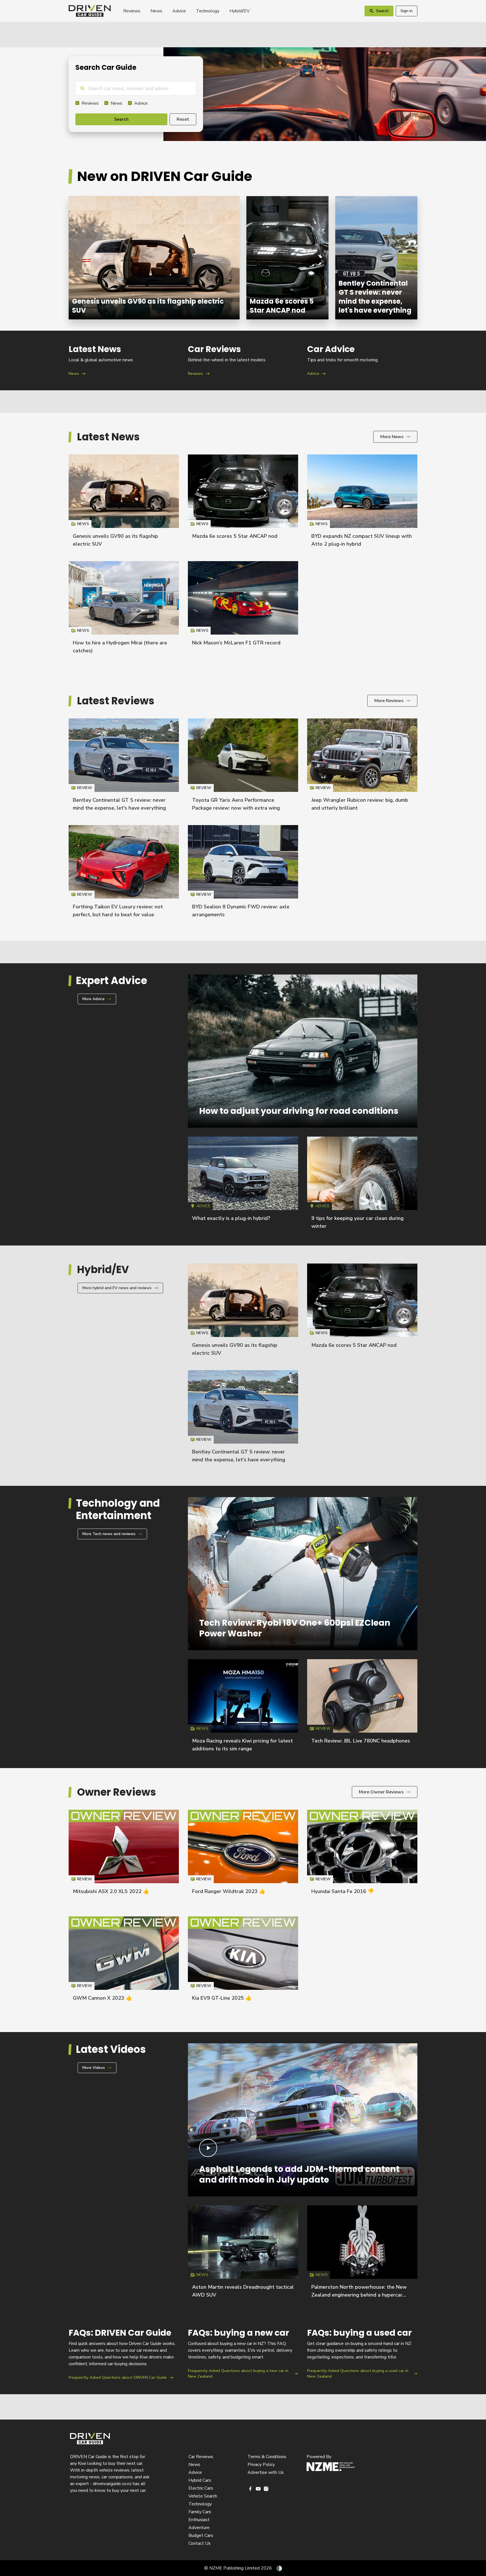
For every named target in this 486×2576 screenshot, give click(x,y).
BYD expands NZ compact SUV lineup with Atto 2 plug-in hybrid (362, 503)
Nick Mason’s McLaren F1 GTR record (236, 643)
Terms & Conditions (267, 2457)
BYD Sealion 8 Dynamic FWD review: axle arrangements (243, 874)
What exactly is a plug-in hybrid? (231, 1218)
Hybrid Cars (200, 2480)
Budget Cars (201, 2535)
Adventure (199, 2528)
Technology (208, 11)
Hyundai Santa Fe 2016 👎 (343, 1891)
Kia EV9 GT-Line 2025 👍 (222, 1998)
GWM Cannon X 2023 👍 (102, 1998)
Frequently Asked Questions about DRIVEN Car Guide (124, 2354)
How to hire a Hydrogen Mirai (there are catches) (124, 610)
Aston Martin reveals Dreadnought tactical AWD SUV (243, 2254)
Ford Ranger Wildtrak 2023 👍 (229, 1891)
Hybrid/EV (240, 11)
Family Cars (200, 2512)
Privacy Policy (261, 2465)
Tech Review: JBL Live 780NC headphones (361, 1741)
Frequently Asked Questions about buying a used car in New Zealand (362, 2354)
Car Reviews (201, 2457)
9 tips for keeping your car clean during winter (362, 1185)
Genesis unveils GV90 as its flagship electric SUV (154, 258)
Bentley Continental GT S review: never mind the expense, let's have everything (376, 258)
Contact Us (200, 2543)
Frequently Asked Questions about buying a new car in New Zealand (243, 2354)
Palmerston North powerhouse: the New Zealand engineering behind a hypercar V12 (359, 2295)
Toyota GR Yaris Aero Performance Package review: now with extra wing (243, 767)
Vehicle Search (203, 2496)
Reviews (132, 11)
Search (121, 119)
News (156, 11)
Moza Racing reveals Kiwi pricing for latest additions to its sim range (243, 1708)
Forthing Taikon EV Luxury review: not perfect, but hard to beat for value (124, 874)
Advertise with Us (266, 2472)
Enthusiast (199, 2520)
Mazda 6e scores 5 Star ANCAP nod (287, 258)
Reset (183, 119)
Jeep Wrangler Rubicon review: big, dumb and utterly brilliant (362, 767)
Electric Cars (201, 2488)
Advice (179, 11)
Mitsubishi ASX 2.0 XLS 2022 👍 (111, 1891)
